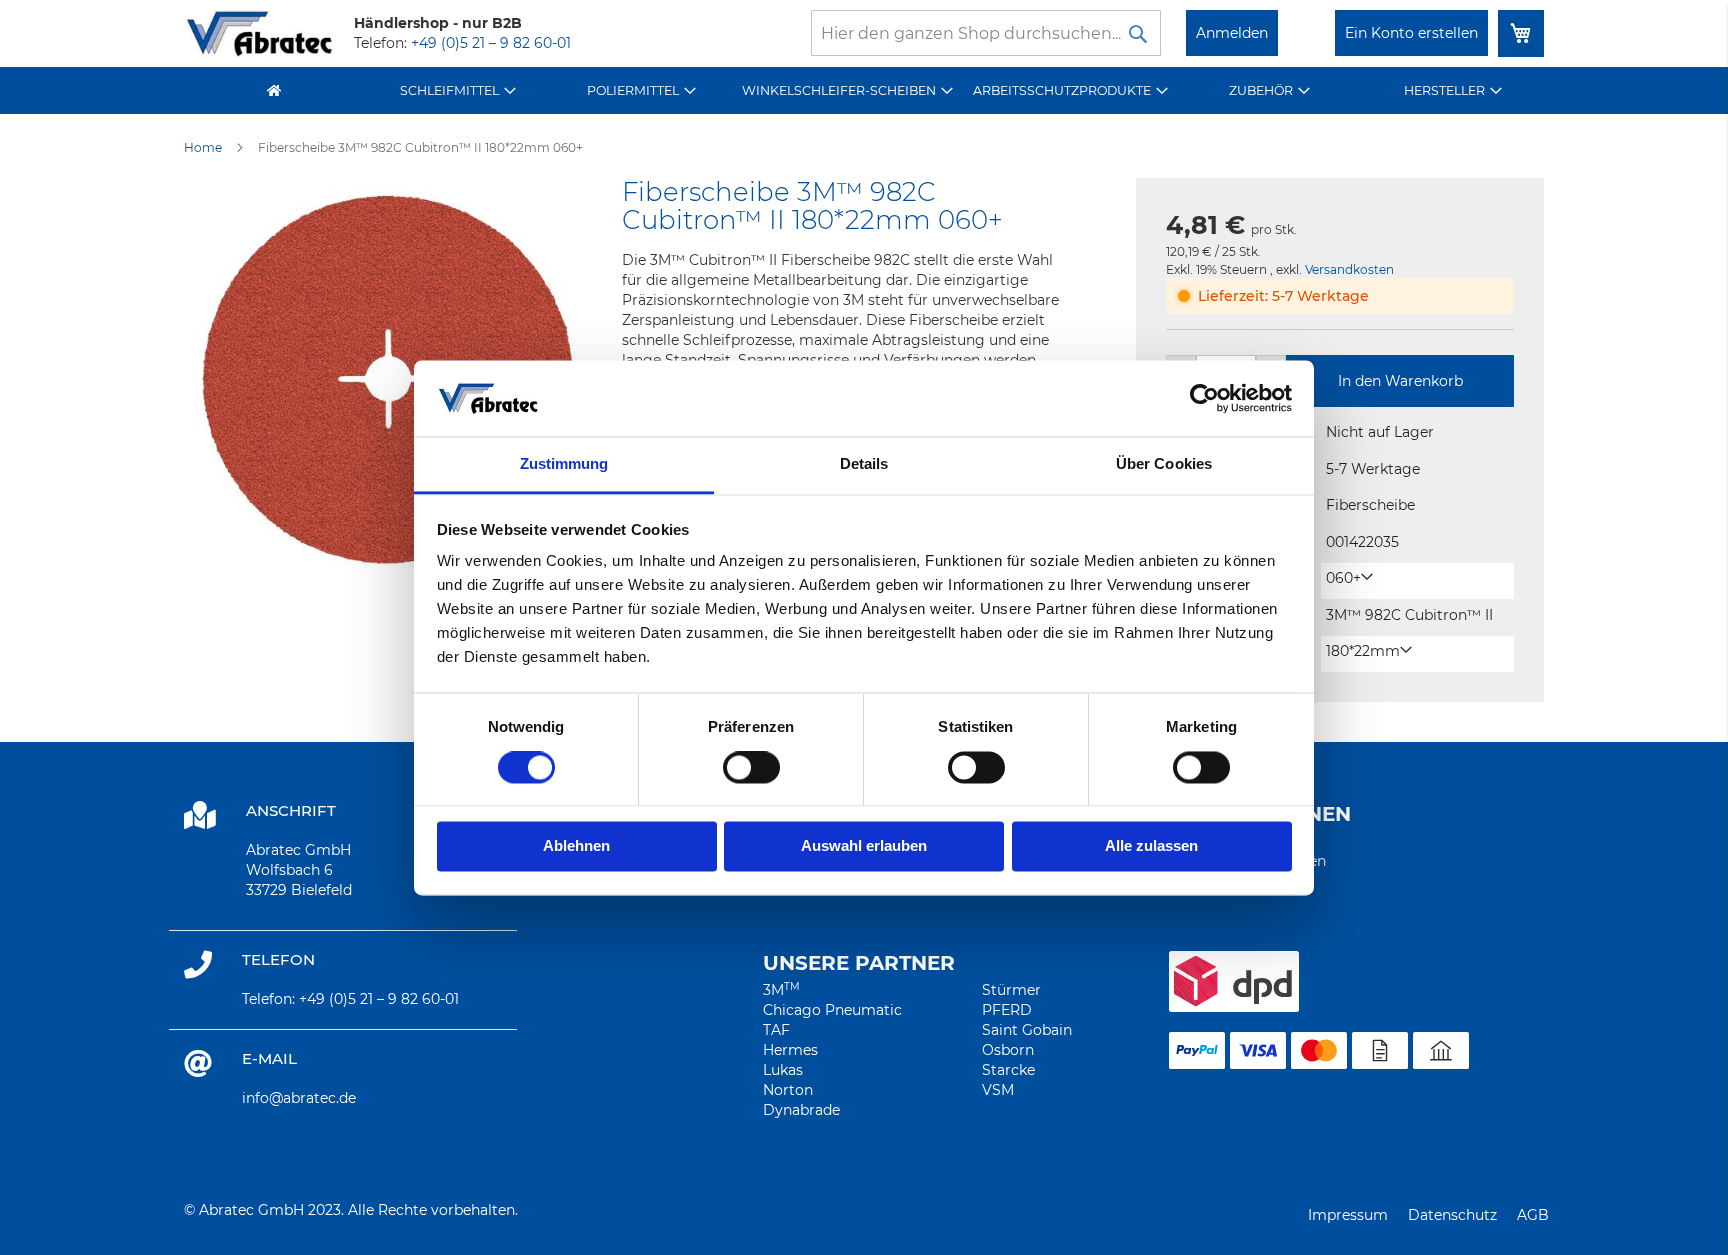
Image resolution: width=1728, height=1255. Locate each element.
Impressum (1348, 1215)
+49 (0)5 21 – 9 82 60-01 (491, 43)
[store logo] (259, 33)
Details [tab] (864, 464)
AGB (1533, 1215)
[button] (1349, 578)
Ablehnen (576, 846)
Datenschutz (1452, 1215)
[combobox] (986, 33)
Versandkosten (1349, 269)
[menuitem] (458, 90)
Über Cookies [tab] (1164, 464)
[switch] (751, 769)
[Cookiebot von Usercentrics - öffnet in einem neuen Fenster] (1204, 398)
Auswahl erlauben (864, 846)
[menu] (864, 90)
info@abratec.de (299, 1098)
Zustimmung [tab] (564, 464)
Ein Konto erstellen (1411, 33)
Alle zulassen (1151, 846)
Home (203, 147)
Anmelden (1232, 33)
